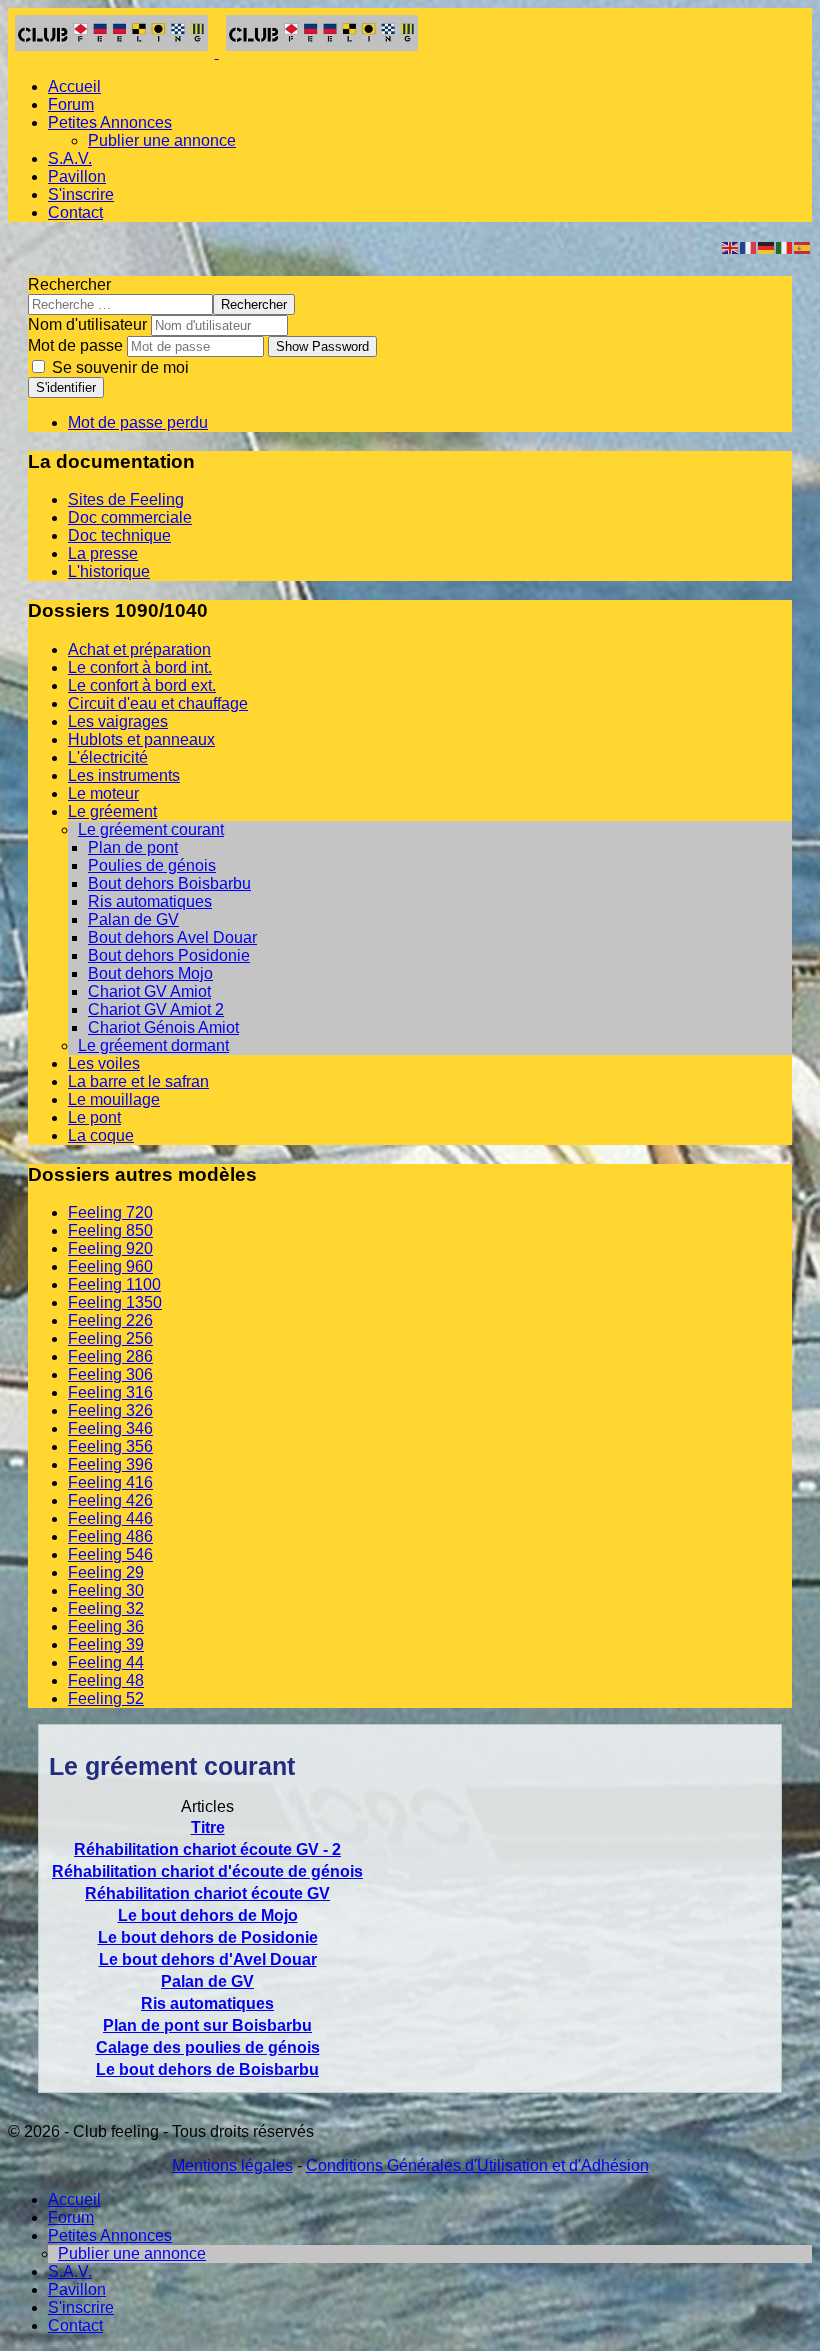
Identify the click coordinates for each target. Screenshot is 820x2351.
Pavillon (77, 176)
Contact (75, 212)
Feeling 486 (110, 1536)
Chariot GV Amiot (149, 991)
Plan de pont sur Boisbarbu (207, 2025)
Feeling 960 (110, 1266)
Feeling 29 (106, 1572)
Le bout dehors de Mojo (208, 1915)
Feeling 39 (106, 1644)
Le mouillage (114, 1099)
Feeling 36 (106, 1626)
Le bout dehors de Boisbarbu (207, 2069)
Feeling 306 (110, 1374)
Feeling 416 (110, 1482)
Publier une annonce (162, 140)
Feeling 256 (110, 1338)
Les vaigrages (118, 721)
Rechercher (69, 284)
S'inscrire (81, 194)
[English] (731, 246)
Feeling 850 (110, 1230)
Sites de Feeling (126, 499)
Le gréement (112, 811)
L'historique (109, 571)
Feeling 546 (110, 1554)
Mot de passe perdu (138, 422)
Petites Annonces (110, 122)
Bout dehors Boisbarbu (169, 883)
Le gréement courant (151, 829)
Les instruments (124, 775)
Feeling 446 (110, 1518)
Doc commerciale (130, 517)
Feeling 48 (106, 1680)
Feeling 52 (106, 1698)
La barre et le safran (138, 1081)
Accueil (74, 86)
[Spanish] (803, 246)
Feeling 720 (110, 1212)
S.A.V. (70, 158)
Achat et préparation (139, 649)
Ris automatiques (150, 901)
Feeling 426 (110, 1500)
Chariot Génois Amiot (163, 1027)
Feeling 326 (110, 1410)
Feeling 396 (110, 1464)
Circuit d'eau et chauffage (158, 703)
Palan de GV (133, 919)
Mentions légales (232, 2165)
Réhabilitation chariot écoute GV (207, 1893)
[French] (749, 246)
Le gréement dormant (153, 1045)
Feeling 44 (106, 1662)
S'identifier (66, 387)
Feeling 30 (106, 1590)
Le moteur (103, 793)
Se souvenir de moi (118, 367)
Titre (208, 1827)
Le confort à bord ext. (142, 685)
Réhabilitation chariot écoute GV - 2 (207, 1849)
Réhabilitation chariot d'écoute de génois (207, 1871)
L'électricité (108, 757)
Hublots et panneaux (141, 739)
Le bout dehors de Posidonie (208, 1937)
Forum (71, 104)
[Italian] (785, 246)
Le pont (94, 1117)
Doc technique (119, 535)
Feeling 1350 (115, 1302)
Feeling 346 (110, 1428)
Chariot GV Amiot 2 (156, 1009)
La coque (101, 1135)
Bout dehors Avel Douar (172, 937)
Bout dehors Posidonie (169, 955)
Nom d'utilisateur (87, 324)
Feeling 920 (110, 1248)
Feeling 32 (106, 1608)
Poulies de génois (152, 865)
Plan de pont (133, 847)
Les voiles (104, 1063)
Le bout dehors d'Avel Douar (208, 1959)
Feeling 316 (110, 1392)
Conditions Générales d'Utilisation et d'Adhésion (477, 2165)
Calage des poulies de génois (208, 2047)
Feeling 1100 (114, 1284)
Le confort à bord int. (140, 667)
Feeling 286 (110, 1356)
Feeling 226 (110, 1320)
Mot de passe (75, 345)
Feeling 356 (110, 1446)
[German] (767, 246)
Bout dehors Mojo (150, 973)
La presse (103, 553)
